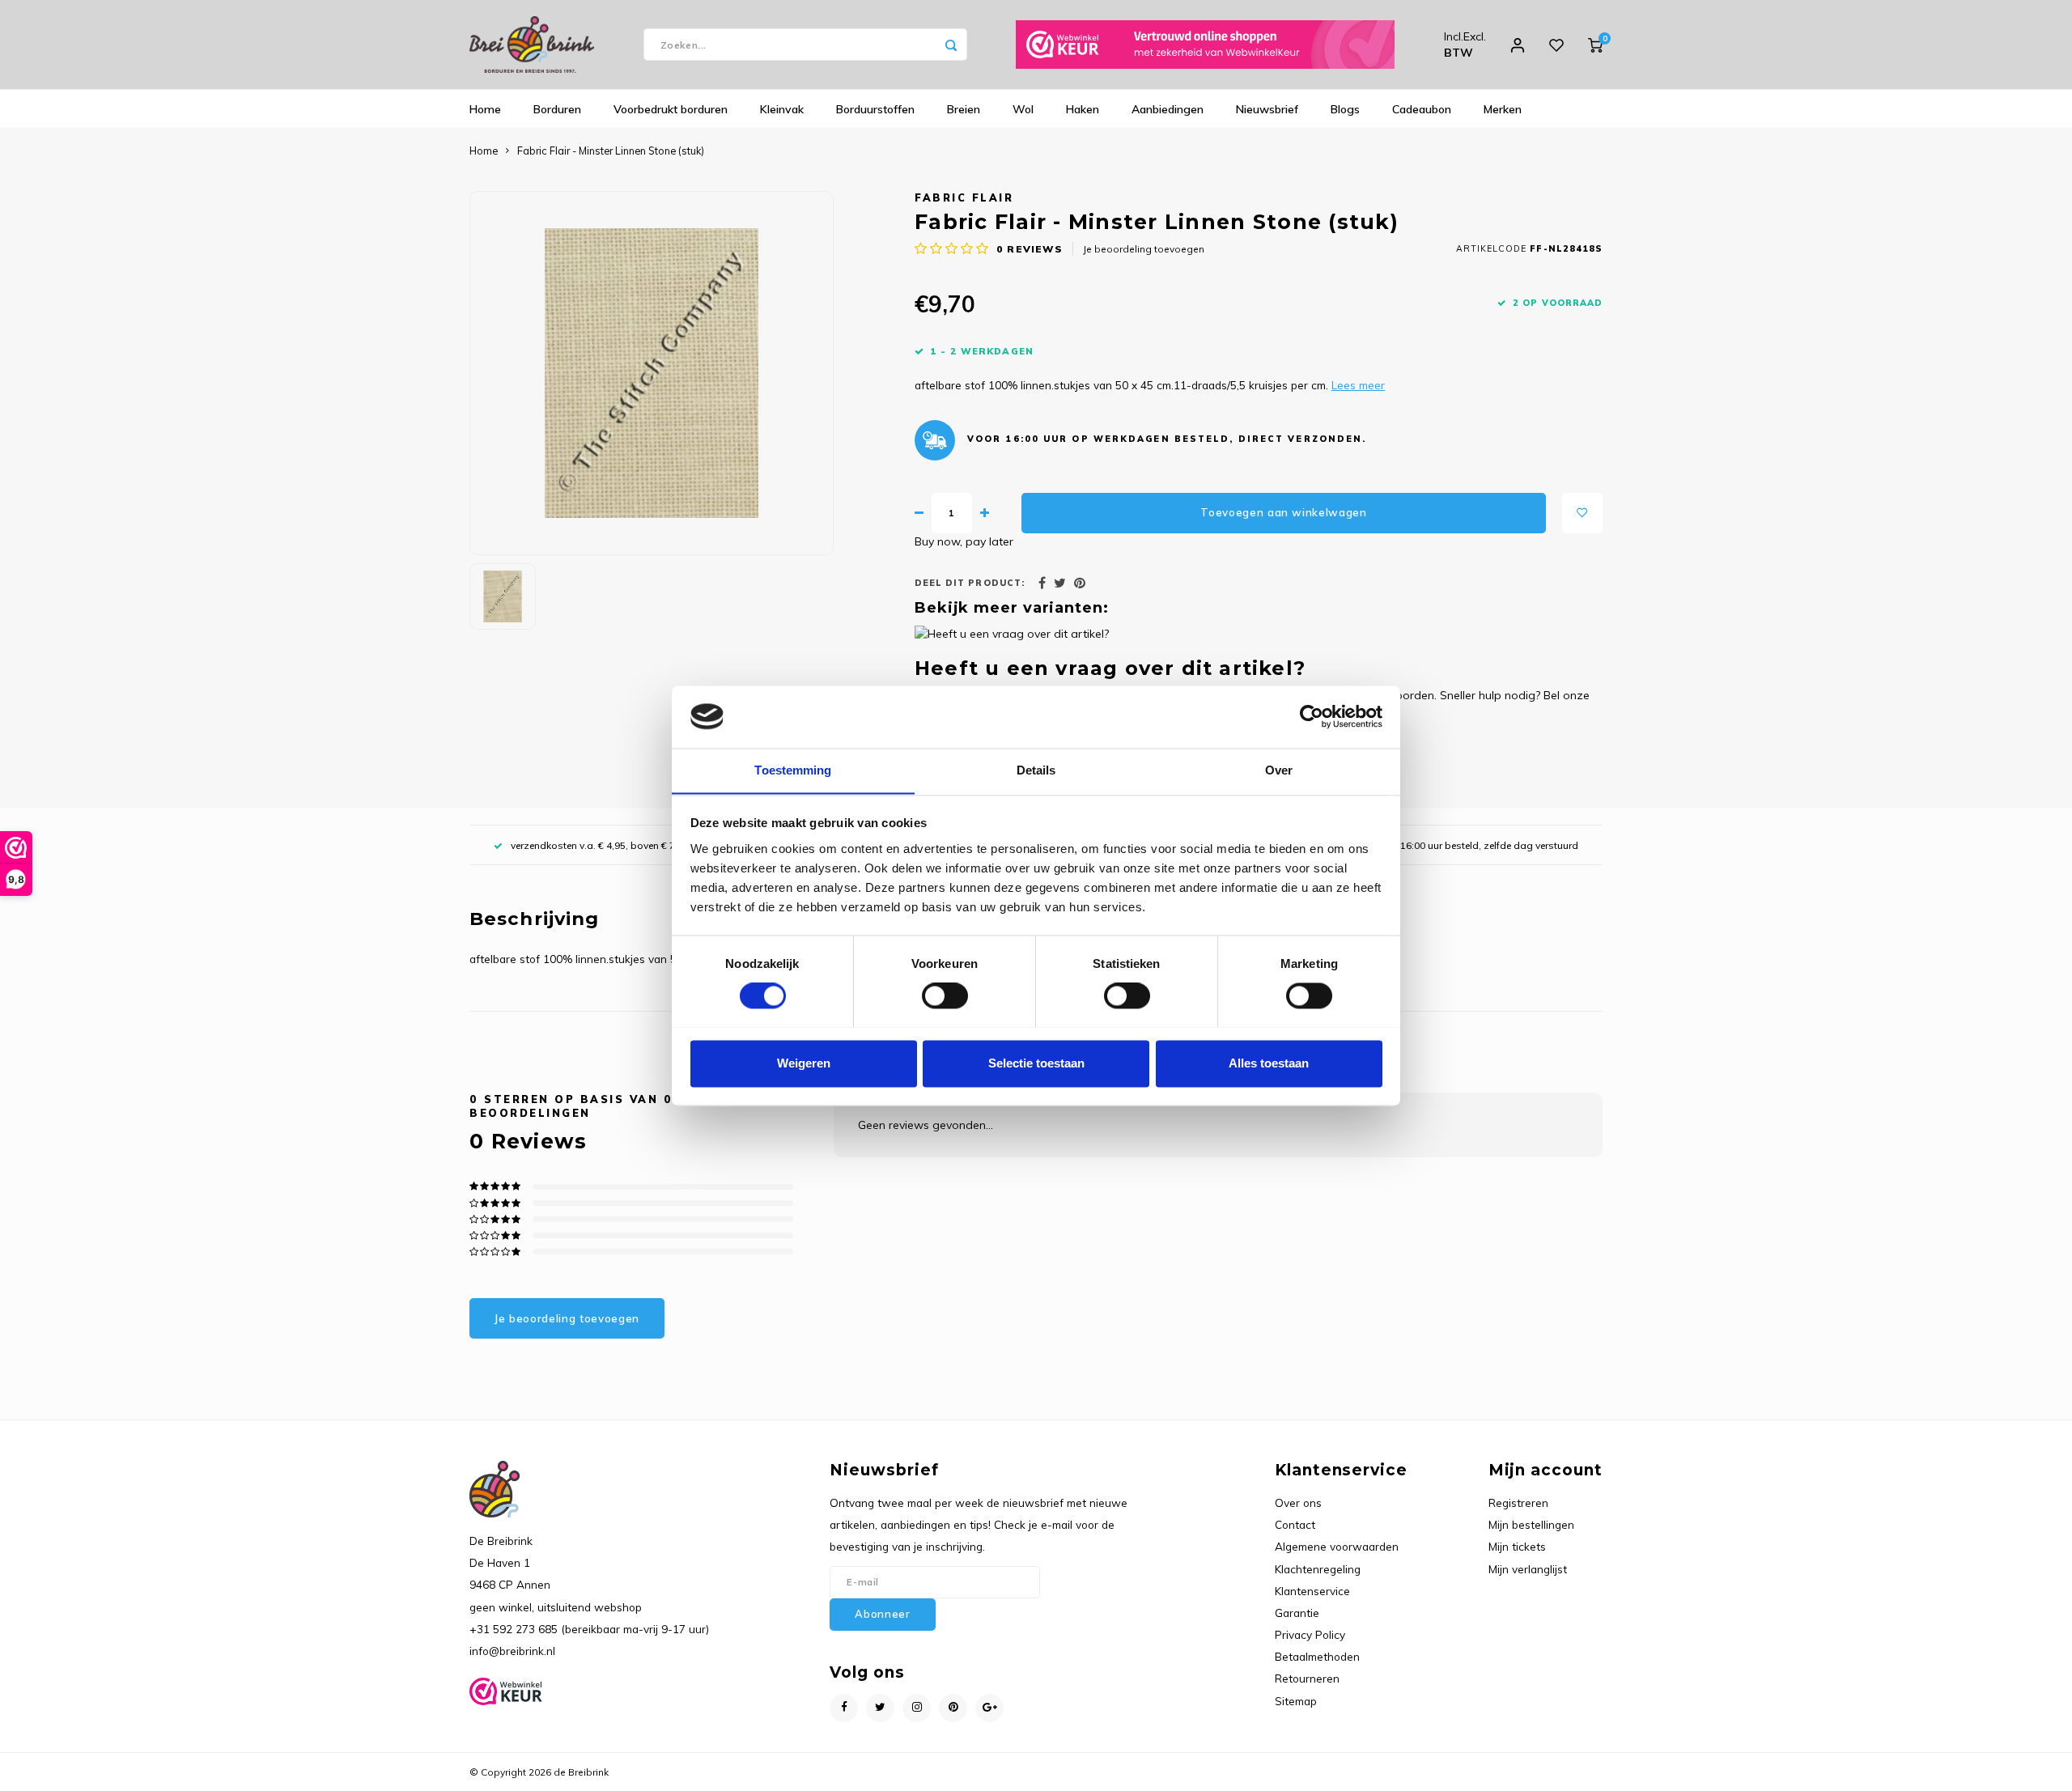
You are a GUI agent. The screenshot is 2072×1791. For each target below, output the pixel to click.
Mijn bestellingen (1531, 1524)
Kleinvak (782, 109)
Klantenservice (1312, 1591)
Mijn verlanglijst (1528, 1569)
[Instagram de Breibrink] (917, 1708)
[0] (1595, 45)
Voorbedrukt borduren (671, 109)
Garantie (1297, 1613)
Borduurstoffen (875, 109)
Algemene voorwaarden (1337, 1546)
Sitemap (1296, 1701)
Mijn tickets (1517, 1546)
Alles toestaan (1269, 1063)
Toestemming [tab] (793, 770)
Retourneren (1307, 1678)
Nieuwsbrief (1267, 109)
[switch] (945, 995)
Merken (1503, 109)
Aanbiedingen (1168, 109)
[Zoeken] (951, 45)
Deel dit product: (970, 583)
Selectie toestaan (1036, 1063)
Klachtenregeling (1318, 1569)
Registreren (1518, 1502)
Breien (964, 109)
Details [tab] (1036, 770)
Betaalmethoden (1317, 1656)
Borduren (557, 109)
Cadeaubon (1422, 109)
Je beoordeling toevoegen (1144, 249)
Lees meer (1358, 385)
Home (485, 109)
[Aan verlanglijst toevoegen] (1582, 513)
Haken (1083, 109)
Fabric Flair (964, 197)
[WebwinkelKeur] (1205, 45)
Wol (1023, 109)
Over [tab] (1279, 770)
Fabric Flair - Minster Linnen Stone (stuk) (611, 151)
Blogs (1345, 109)
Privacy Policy (1310, 1634)
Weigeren (804, 1063)
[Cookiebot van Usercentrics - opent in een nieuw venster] (1312, 716)
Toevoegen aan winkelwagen (1284, 512)
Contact (1295, 1524)
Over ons (1298, 1502)
